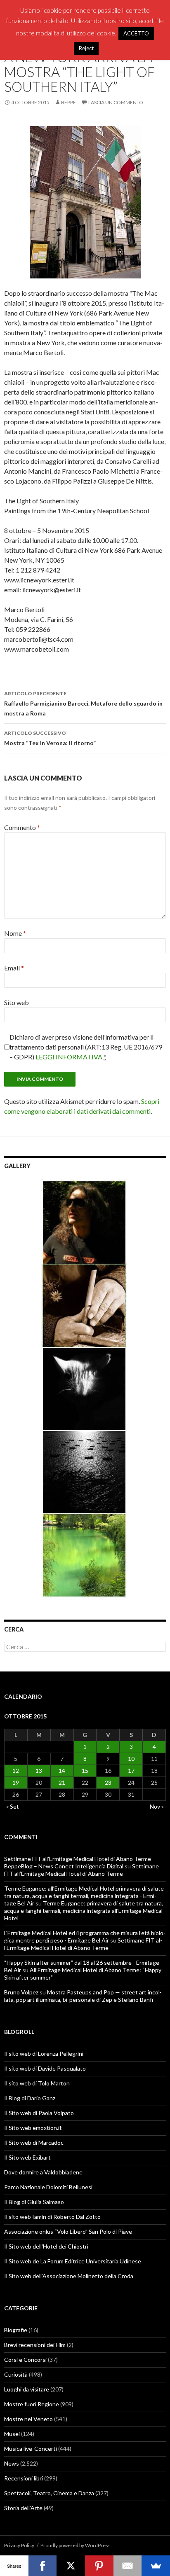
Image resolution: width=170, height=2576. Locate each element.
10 (131, 1759)
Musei (12, 2434)
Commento (22, 827)
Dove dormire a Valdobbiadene (43, 2172)
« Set (13, 1806)
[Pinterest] (99, 2566)
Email (14, 968)
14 (62, 1771)
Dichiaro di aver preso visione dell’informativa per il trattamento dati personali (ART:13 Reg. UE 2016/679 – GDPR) (86, 1047)
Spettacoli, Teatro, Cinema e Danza (49, 2493)
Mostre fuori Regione (32, 2404)
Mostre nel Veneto (28, 2419)
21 (62, 1782)
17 (131, 1771)
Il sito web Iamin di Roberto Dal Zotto (52, 2217)
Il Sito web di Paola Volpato (39, 2113)
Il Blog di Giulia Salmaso (34, 2202)
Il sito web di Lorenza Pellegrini (44, 2054)
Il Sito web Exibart (27, 2157)
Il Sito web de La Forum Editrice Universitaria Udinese (73, 2261)
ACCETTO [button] (136, 33)
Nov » (157, 1806)
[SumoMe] (156, 2566)
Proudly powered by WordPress (76, 2545)
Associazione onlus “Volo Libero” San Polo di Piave (68, 2231)
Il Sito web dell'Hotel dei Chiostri (46, 2246)
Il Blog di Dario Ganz (30, 2098)
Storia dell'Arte (23, 2508)
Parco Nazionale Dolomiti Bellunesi (48, 2187)
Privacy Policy (19, 2545)
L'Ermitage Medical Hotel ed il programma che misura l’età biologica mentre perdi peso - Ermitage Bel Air (85, 1937)
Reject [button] (86, 48)
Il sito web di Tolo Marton (37, 2083)
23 (108, 1782)
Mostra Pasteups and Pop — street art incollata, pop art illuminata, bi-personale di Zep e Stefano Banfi (83, 1996)
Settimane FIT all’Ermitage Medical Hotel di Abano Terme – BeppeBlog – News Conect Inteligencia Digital (80, 1862)
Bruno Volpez (21, 1992)
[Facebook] (43, 2566)
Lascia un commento (116, 102)
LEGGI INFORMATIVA (69, 1057)
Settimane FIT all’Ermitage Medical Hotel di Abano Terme (81, 1870)
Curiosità (16, 2374)
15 (85, 1771)
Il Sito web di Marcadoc (34, 2142)
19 (16, 1782)
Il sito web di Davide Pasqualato (45, 2068)
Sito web (17, 1002)
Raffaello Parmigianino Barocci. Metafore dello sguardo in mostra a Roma (83, 704)
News (12, 2463)
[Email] (128, 2566)
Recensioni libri (24, 2478)
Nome (15, 933)
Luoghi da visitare (27, 2389)
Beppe (68, 102)
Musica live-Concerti (31, 2449)
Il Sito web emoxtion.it (33, 2128)
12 (16, 1771)
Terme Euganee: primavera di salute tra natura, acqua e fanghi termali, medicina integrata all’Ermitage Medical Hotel (84, 1911)
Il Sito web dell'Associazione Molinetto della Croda (69, 2276)
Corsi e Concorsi (25, 2360)
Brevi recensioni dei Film (35, 2345)
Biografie (16, 2330)
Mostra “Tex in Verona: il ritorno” (50, 738)
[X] (71, 2566)
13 (39, 1771)
